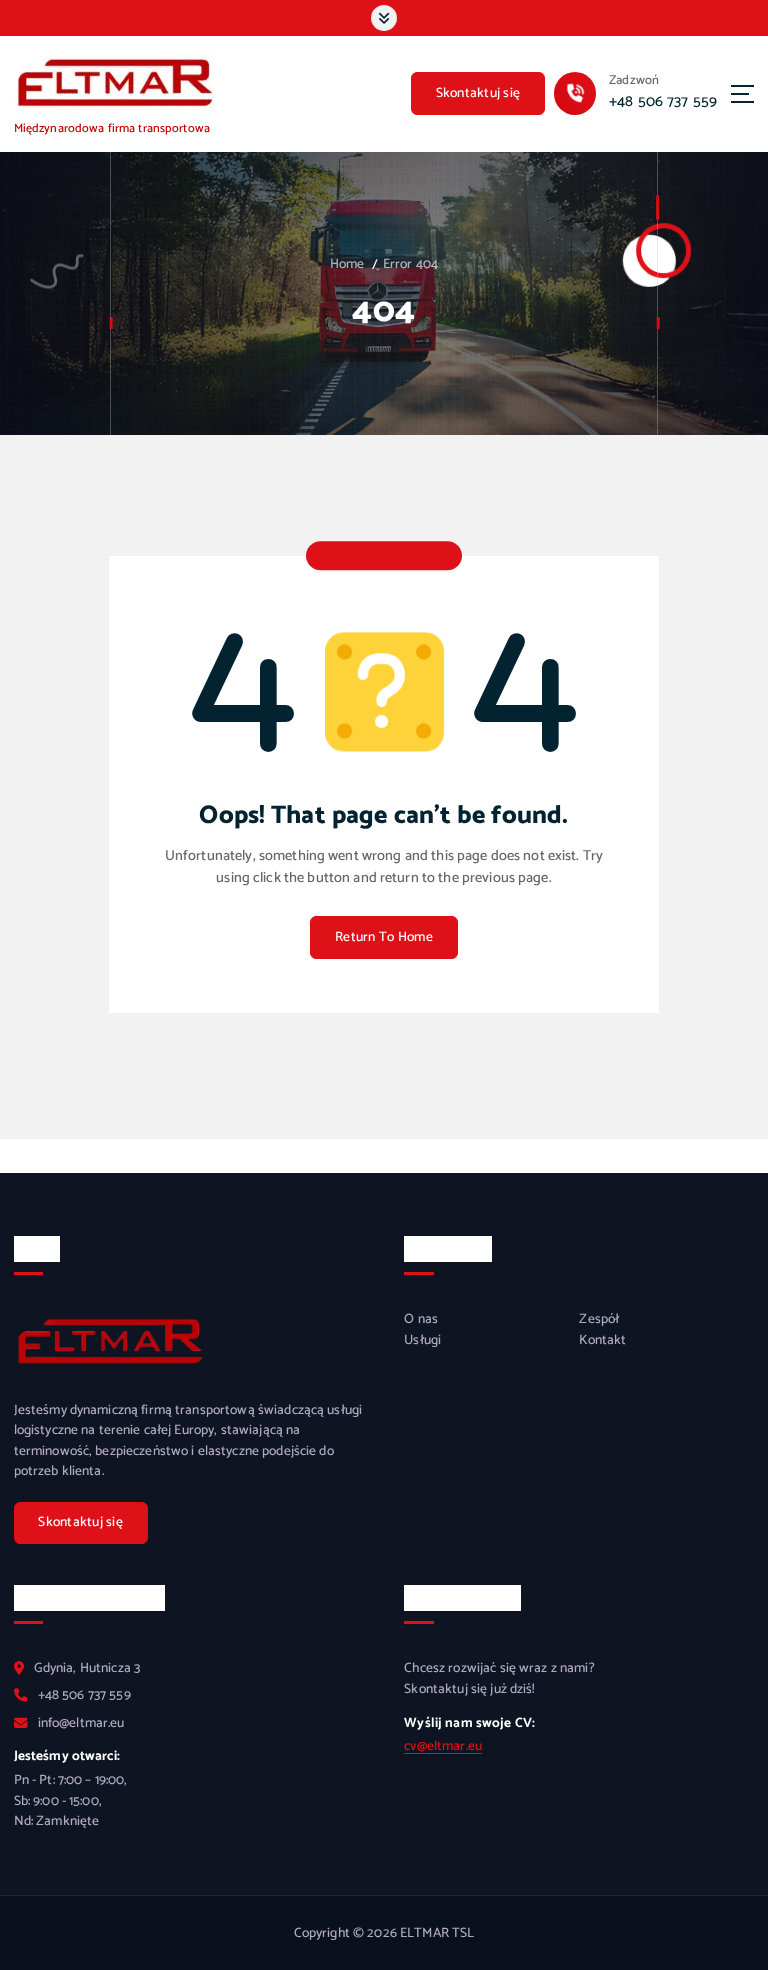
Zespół (599, 1319)
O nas (421, 1319)
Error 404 (410, 264)
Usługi (422, 1340)
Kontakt (602, 1340)
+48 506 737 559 (663, 101)
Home (347, 264)
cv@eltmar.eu (443, 1746)
